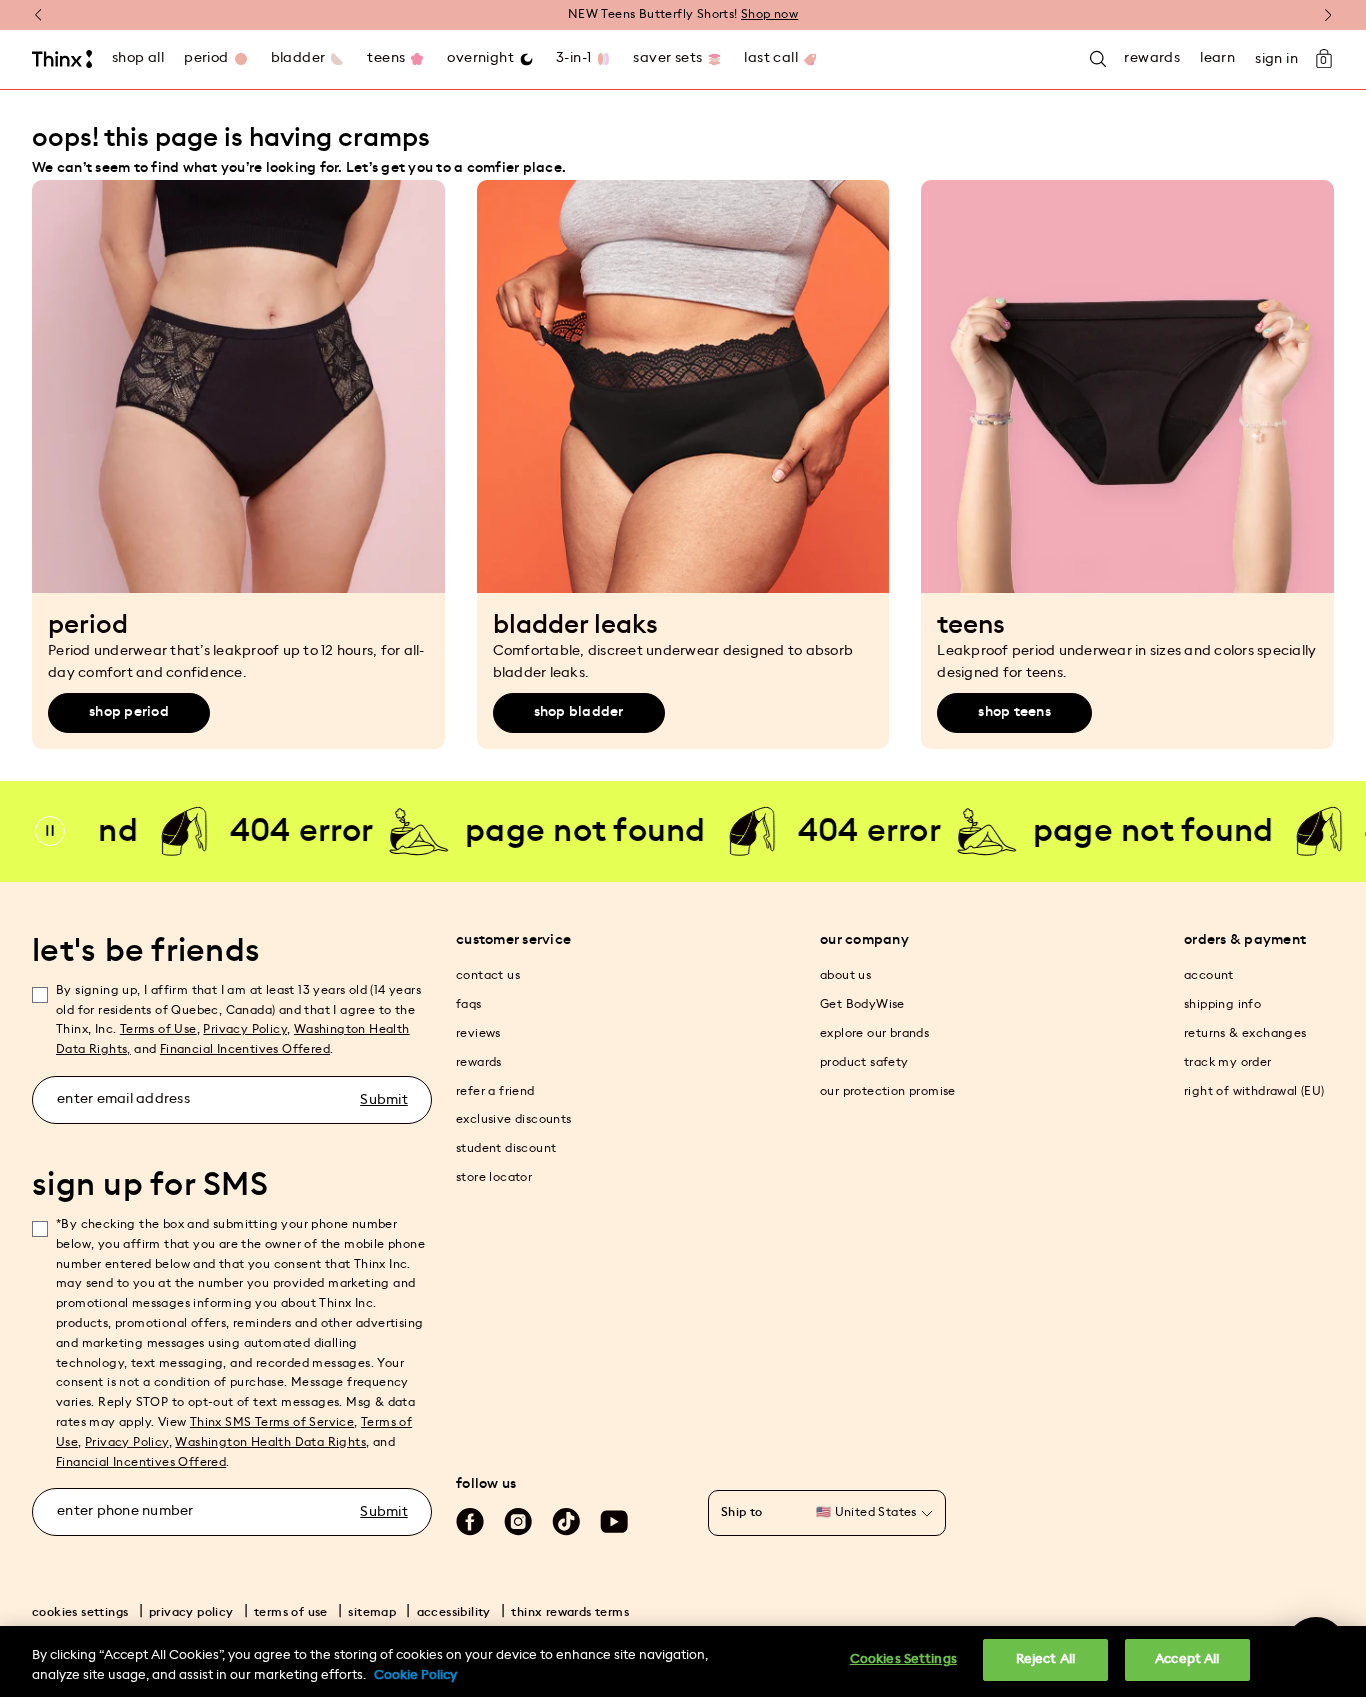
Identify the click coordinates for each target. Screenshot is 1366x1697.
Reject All (1045, 1659)
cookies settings (80, 1612)
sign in (1276, 59)
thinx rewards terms (570, 1612)
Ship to (742, 1512)
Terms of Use (158, 1029)
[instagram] (518, 1522)
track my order (1228, 1062)
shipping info (1222, 1004)
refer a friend (495, 1091)
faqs (469, 1004)
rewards (479, 1062)
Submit (384, 1100)
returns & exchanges (1245, 1033)
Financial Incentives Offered (245, 1049)
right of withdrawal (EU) (1254, 1091)
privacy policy (191, 1612)
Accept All (1187, 1659)
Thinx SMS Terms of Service (272, 1422)
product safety (864, 1062)
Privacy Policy (245, 1029)
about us (845, 975)
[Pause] (50, 831)
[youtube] (614, 1522)
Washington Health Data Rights (270, 1442)
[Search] (1098, 59)
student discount (506, 1148)
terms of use (291, 1612)
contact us (488, 975)
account (1209, 975)
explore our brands (874, 1033)
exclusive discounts (514, 1119)
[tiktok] (566, 1522)
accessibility (454, 1612)
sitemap (372, 1612)
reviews (478, 1033)
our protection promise (888, 1091)
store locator (494, 1177)
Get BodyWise (862, 1004)
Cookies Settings (903, 1659)
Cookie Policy (415, 1675)
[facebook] (470, 1522)
